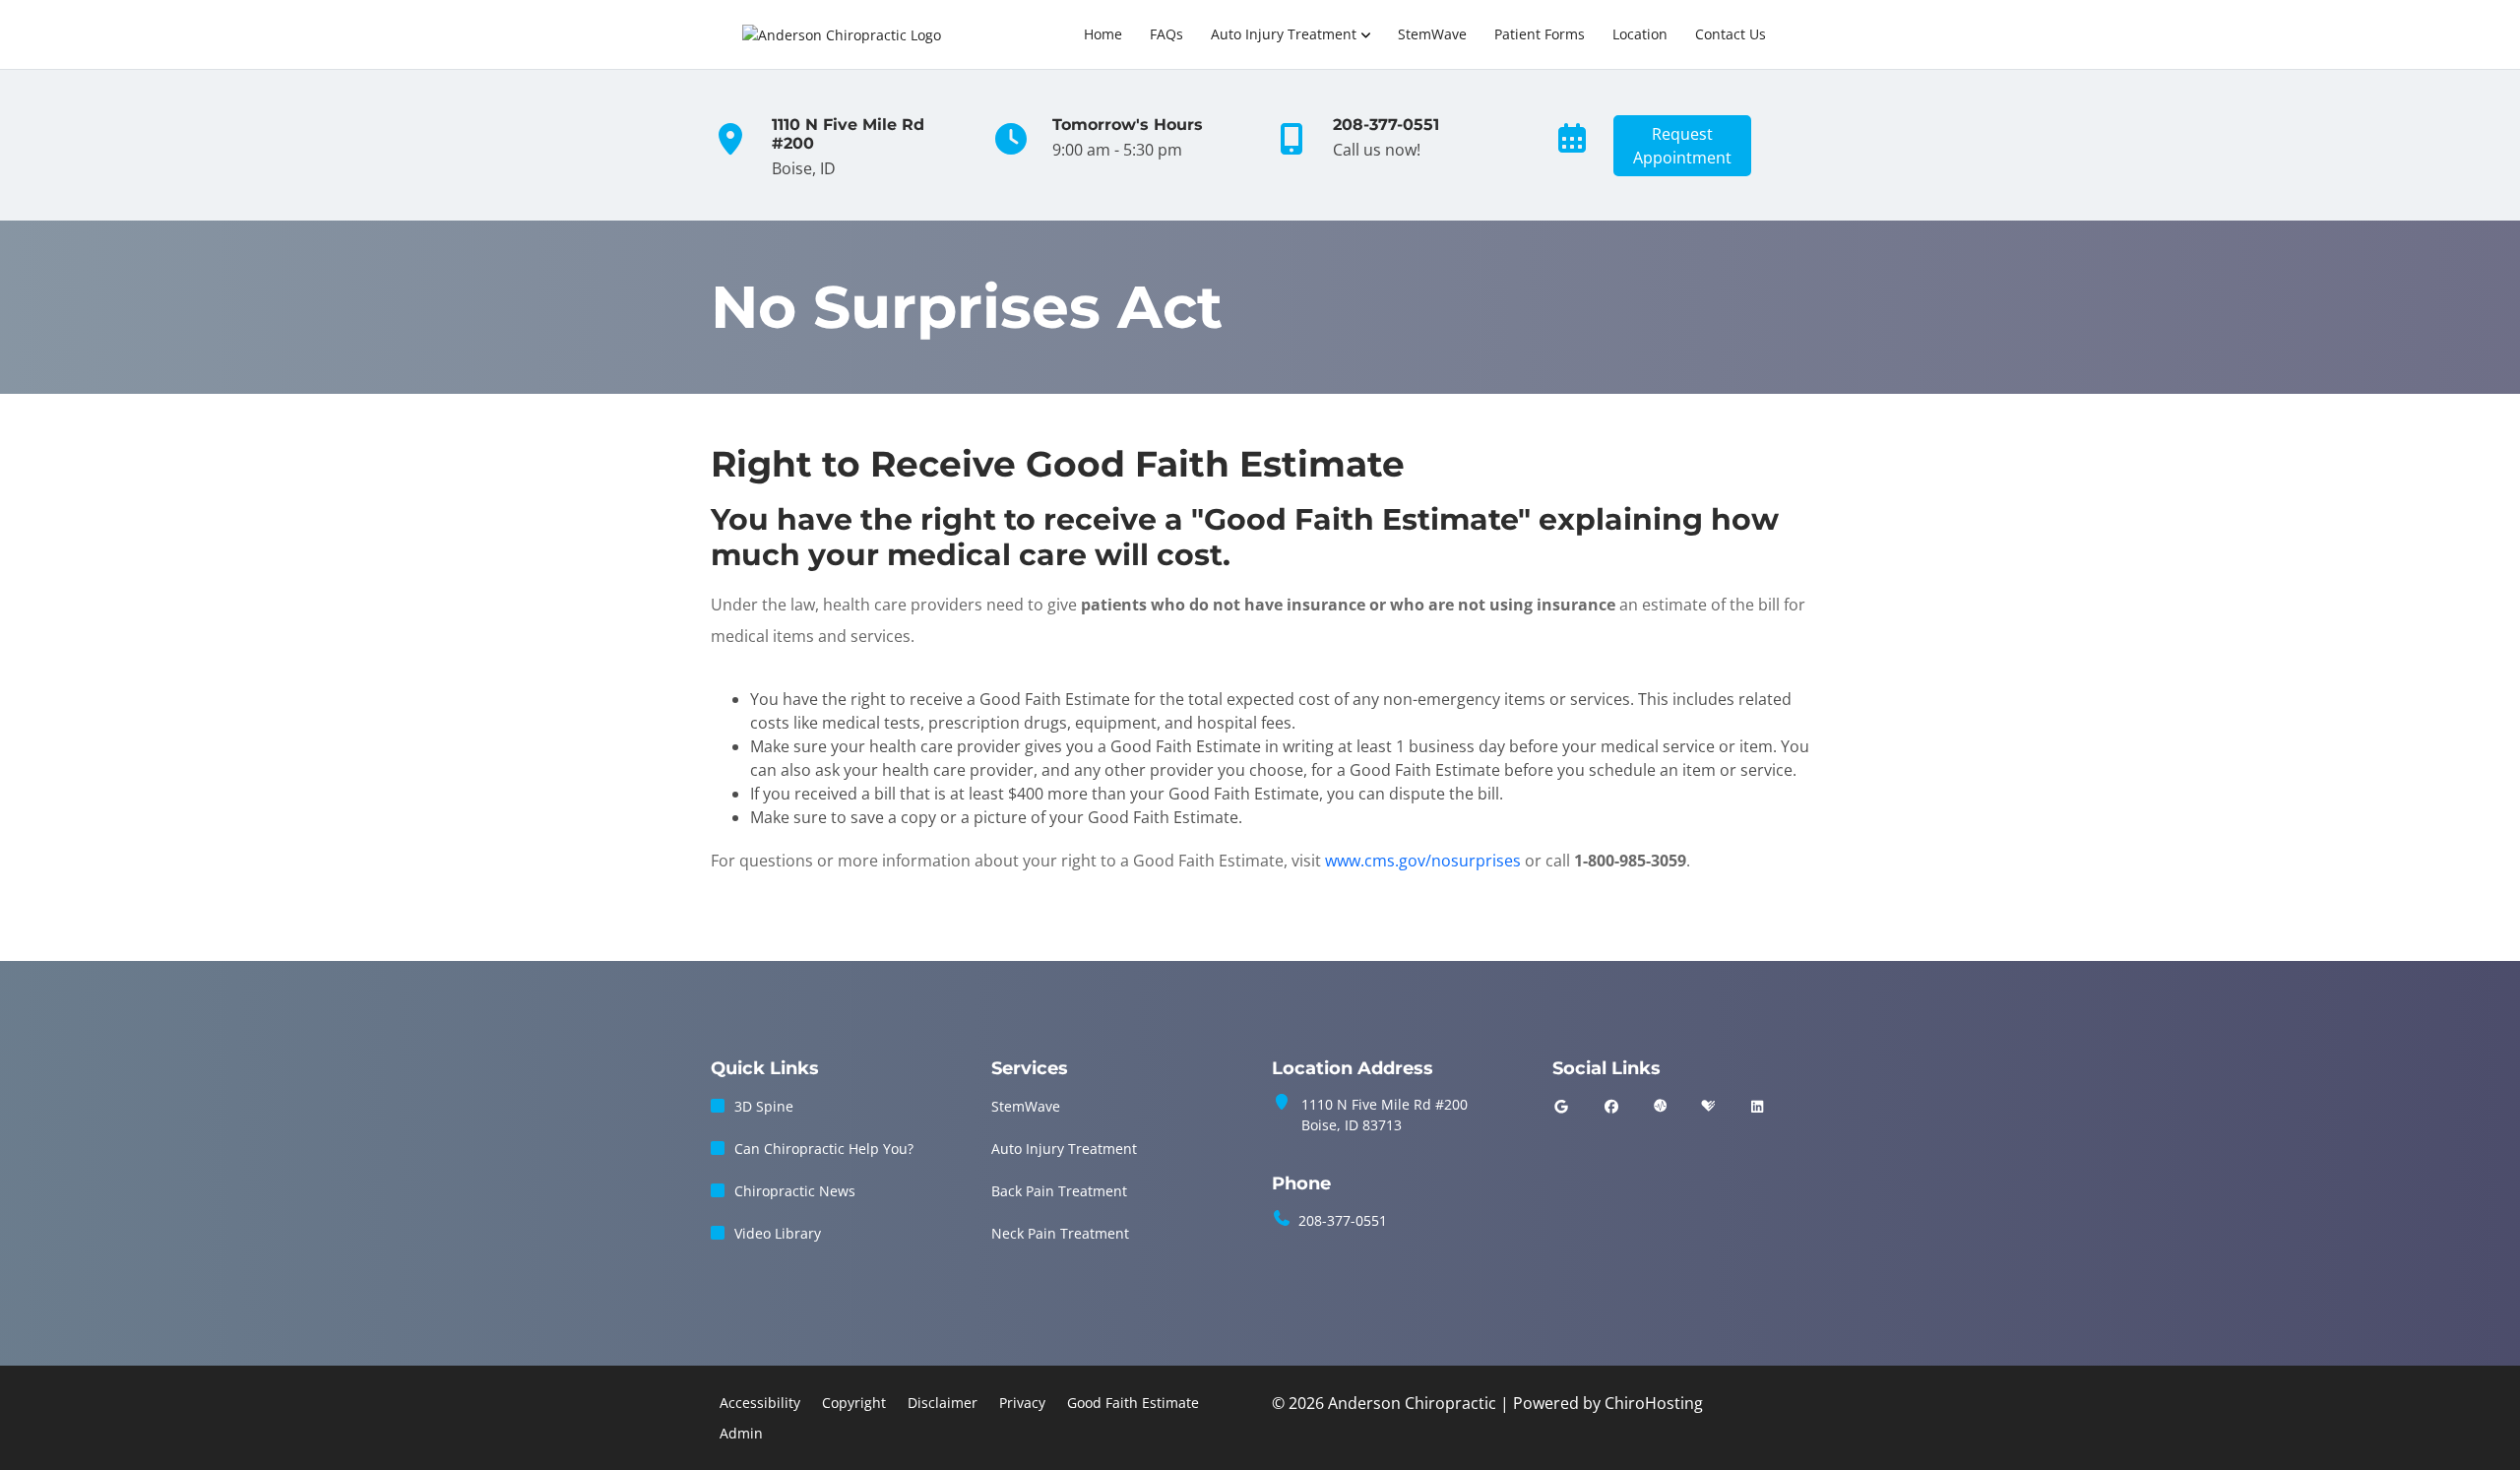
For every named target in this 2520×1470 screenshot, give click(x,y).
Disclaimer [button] (943, 1403)
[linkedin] (1757, 1106)
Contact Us (1731, 34)
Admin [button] (741, 1433)
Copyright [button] (854, 1403)
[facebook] (1612, 1106)
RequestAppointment (1682, 146)
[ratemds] (1661, 1106)
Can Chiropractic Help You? (824, 1149)
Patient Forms (1540, 34)
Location (1640, 34)
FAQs (1166, 34)
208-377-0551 (1343, 1220)
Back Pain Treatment (1059, 1191)
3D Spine (764, 1106)
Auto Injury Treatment (1284, 34)
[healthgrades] (1708, 1106)
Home (1103, 34)
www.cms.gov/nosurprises (1423, 861)
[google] (1561, 1106)
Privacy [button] (1022, 1403)
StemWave (1432, 34)
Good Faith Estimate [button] (1133, 1403)
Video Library (778, 1233)
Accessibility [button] (760, 1403)
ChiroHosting (1654, 1403)
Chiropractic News (795, 1191)
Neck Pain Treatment (1060, 1233)
